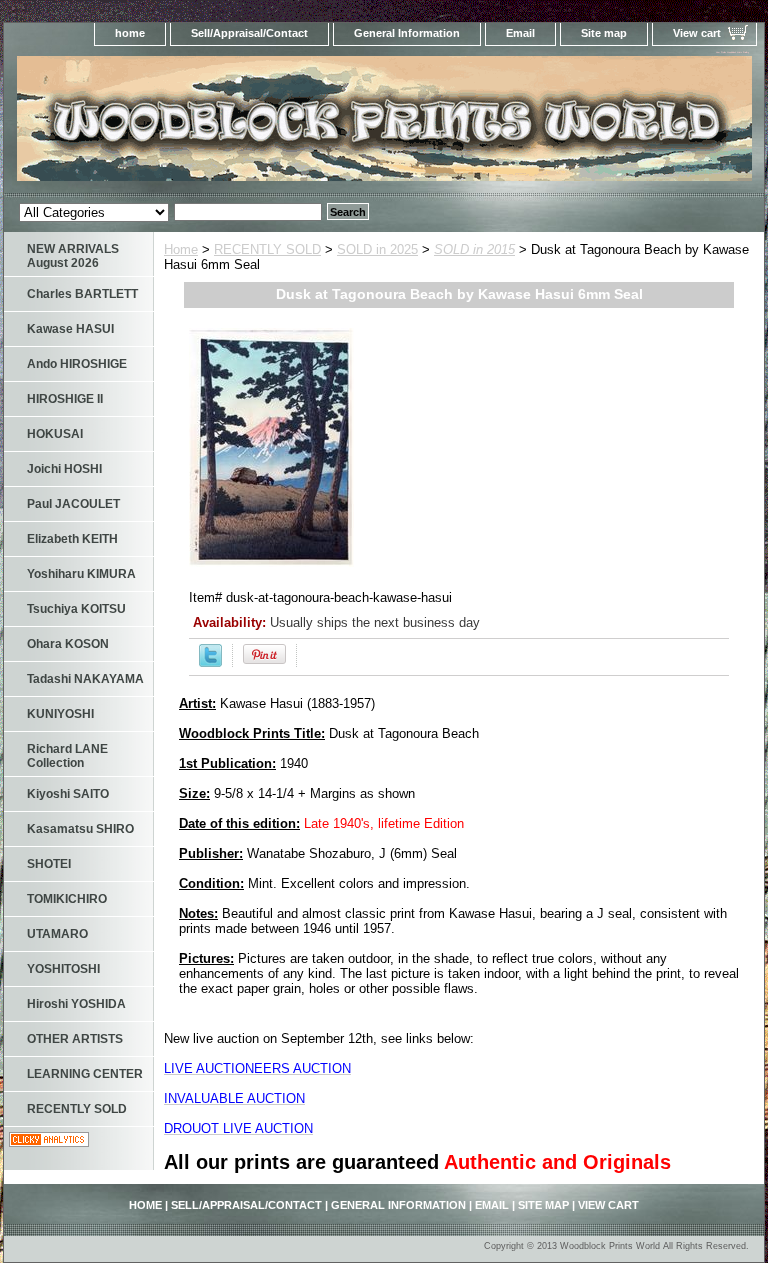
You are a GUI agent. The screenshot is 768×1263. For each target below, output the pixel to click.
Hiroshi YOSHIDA (76, 1004)
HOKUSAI (55, 434)
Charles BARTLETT (82, 294)
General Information (407, 33)
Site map (604, 33)
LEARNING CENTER (85, 1074)
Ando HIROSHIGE (77, 364)
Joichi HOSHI (64, 469)
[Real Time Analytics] (49, 1142)
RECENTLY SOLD (267, 249)
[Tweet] (210, 662)
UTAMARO (57, 934)
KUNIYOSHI (60, 714)
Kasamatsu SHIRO (80, 829)
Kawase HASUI (70, 329)
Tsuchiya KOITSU (76, 609)
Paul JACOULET (73, 504)
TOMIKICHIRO (67, 899)
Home (181, 249)
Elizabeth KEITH (72, 539)
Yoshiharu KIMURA (81, 574)
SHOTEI (49, 864)
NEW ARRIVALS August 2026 (73, 256)
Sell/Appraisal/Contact (249, 33)
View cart (697, 33)
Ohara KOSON (68, 644)
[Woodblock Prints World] (254, 124)
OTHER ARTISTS (75, 1039)
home (130, 33)
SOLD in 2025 (377, 249)
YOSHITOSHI (63, 969)
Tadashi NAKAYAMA (85, 679)
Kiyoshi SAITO (68, 794)
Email (520, 33)
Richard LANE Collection (67, 756)
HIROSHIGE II (65, 399)
